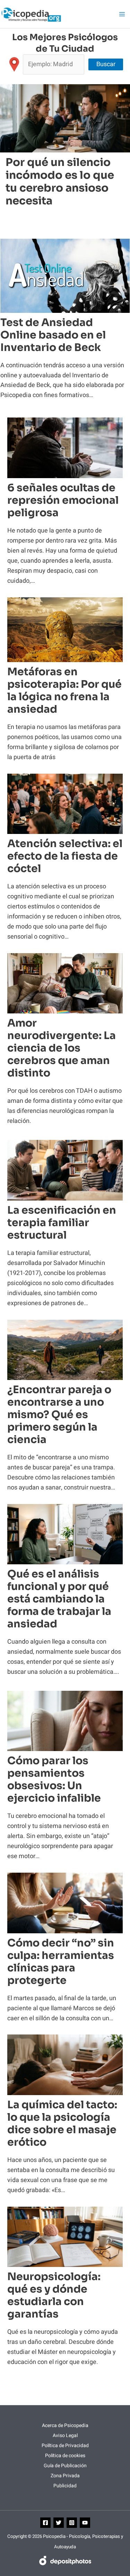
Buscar (106, 64)
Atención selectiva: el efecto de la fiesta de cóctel (65, 856)
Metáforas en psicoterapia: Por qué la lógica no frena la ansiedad (64, 691)
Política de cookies (65, 2456)
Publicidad (65, 2486)
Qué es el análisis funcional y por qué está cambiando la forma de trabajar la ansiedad (59, 1599)
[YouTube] (85, 2523)
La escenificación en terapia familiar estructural (62, 1223)
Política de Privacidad (65, 2446)
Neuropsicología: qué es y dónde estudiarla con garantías (54, 2295)
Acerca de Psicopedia (65, 2425)
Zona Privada (65, 2476)
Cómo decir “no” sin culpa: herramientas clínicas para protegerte (61, 1962)
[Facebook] (45, 2523)
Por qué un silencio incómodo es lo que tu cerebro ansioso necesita (60, 182)
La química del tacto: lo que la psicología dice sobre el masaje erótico (62, 2124)
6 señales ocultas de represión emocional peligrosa (63, 500)
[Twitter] (59, 2523)
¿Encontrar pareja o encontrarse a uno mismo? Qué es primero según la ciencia (59, 1415)
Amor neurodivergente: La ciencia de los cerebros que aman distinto (62, 1048)
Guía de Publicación (65, 2466)
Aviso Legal (65, 2436)
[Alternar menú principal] (122, 14)
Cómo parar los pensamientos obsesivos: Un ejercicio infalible (54, 1779)
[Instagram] (72, 2523)
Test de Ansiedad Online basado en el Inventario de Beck (53, 335)
